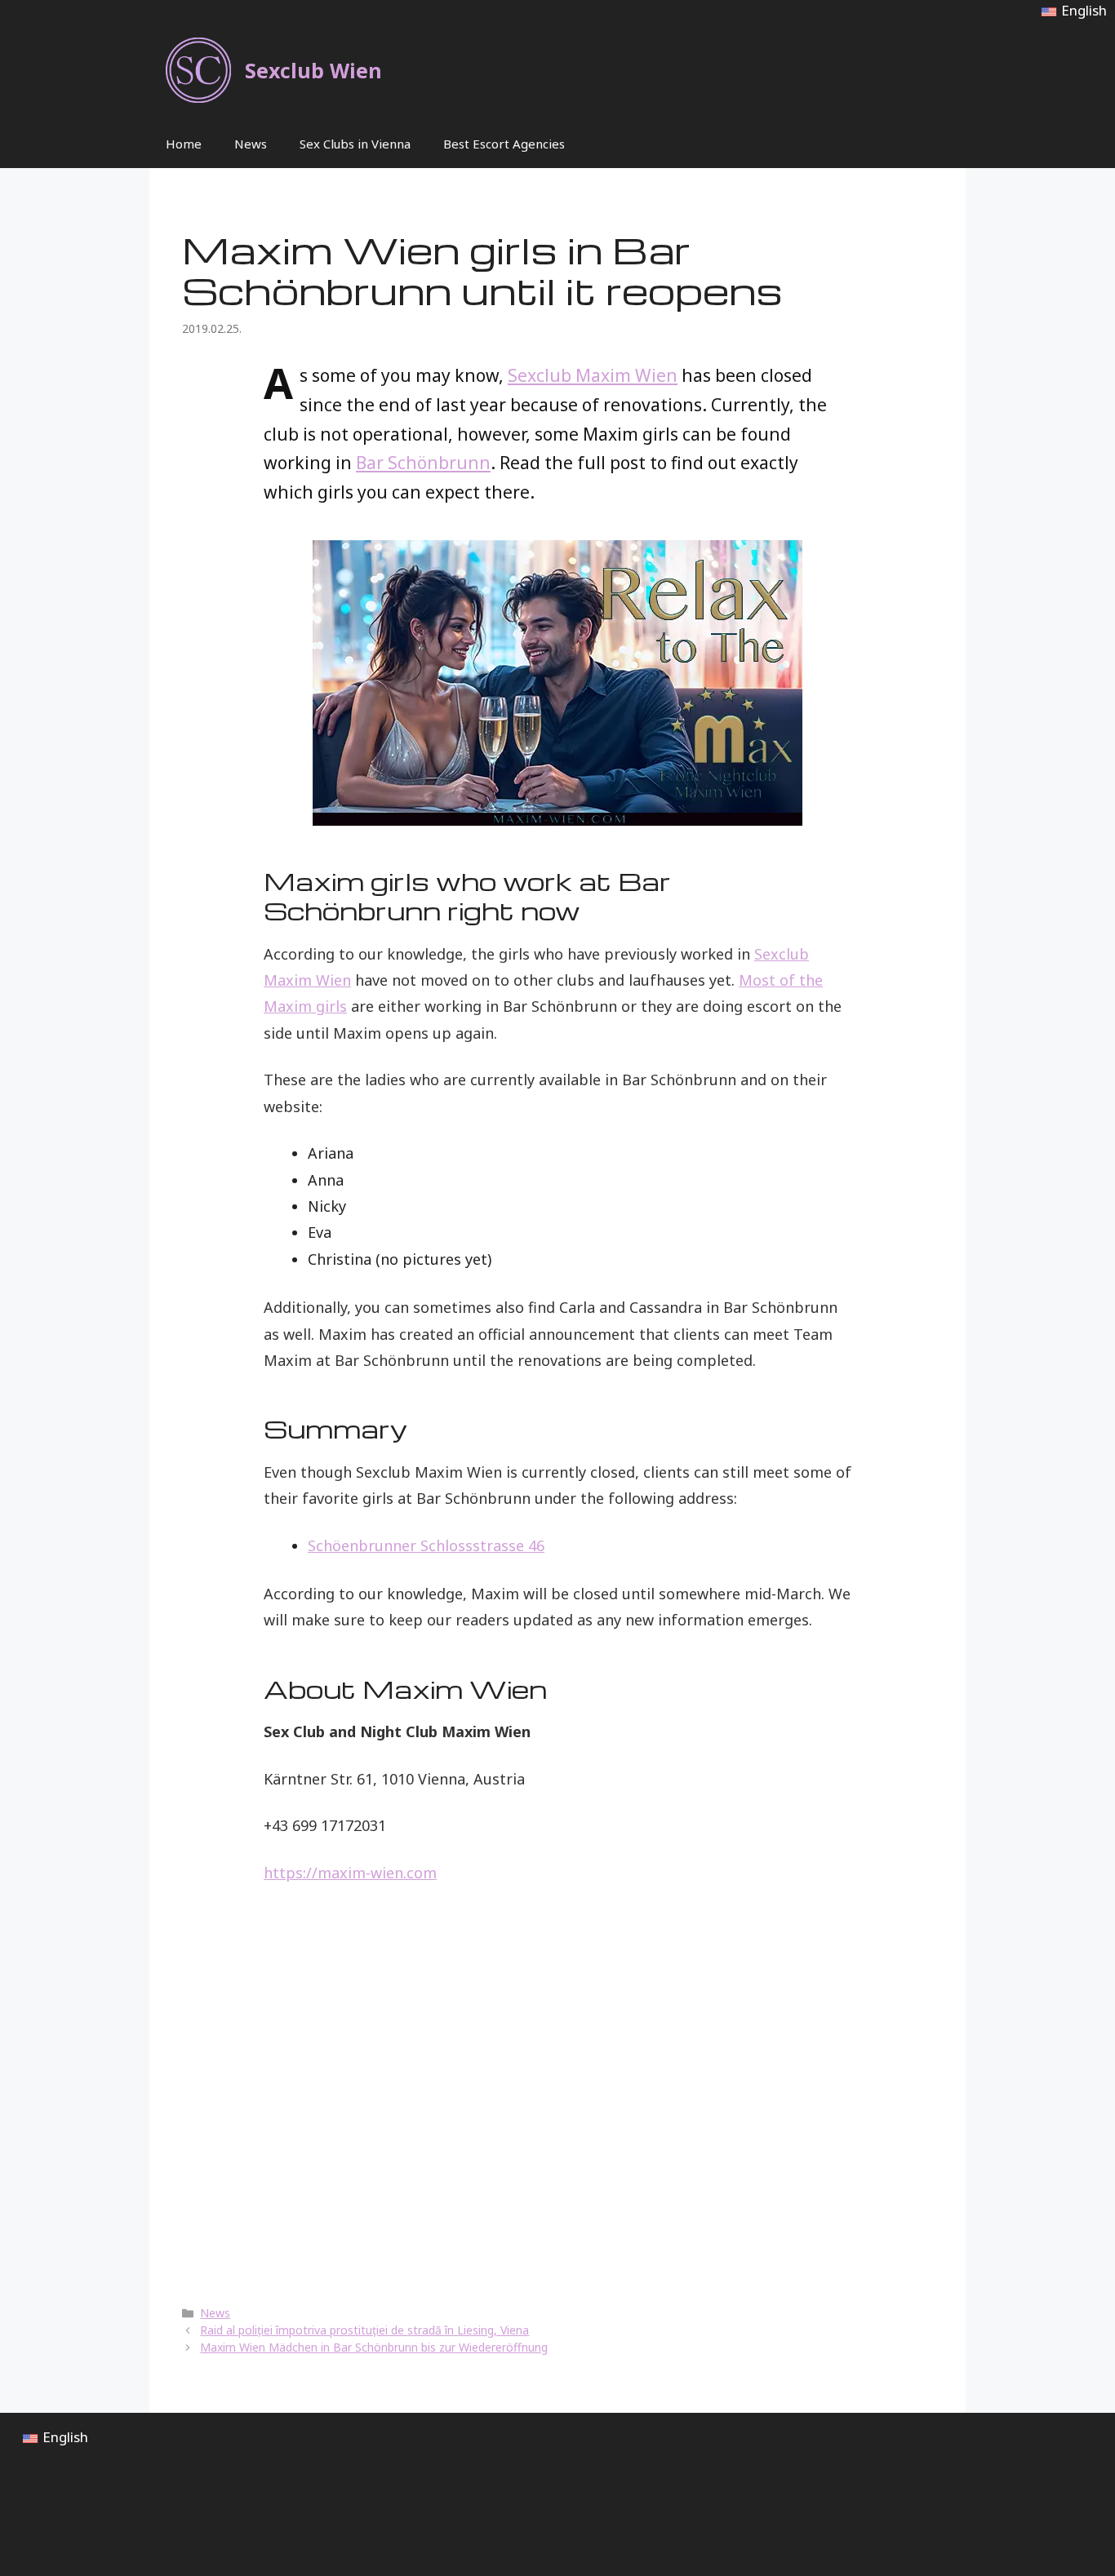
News (251, 144)
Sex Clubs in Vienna (355, 144)
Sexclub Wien (313, 70)
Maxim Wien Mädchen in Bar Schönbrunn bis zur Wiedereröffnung (374, 2347)
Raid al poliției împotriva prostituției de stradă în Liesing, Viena (364, 2330)
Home (184, 144)
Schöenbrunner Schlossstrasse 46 (426, 1545)
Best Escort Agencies (504, 144)
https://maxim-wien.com (350, 1873)
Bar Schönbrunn (423, 463)
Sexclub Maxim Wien (593, 375)
